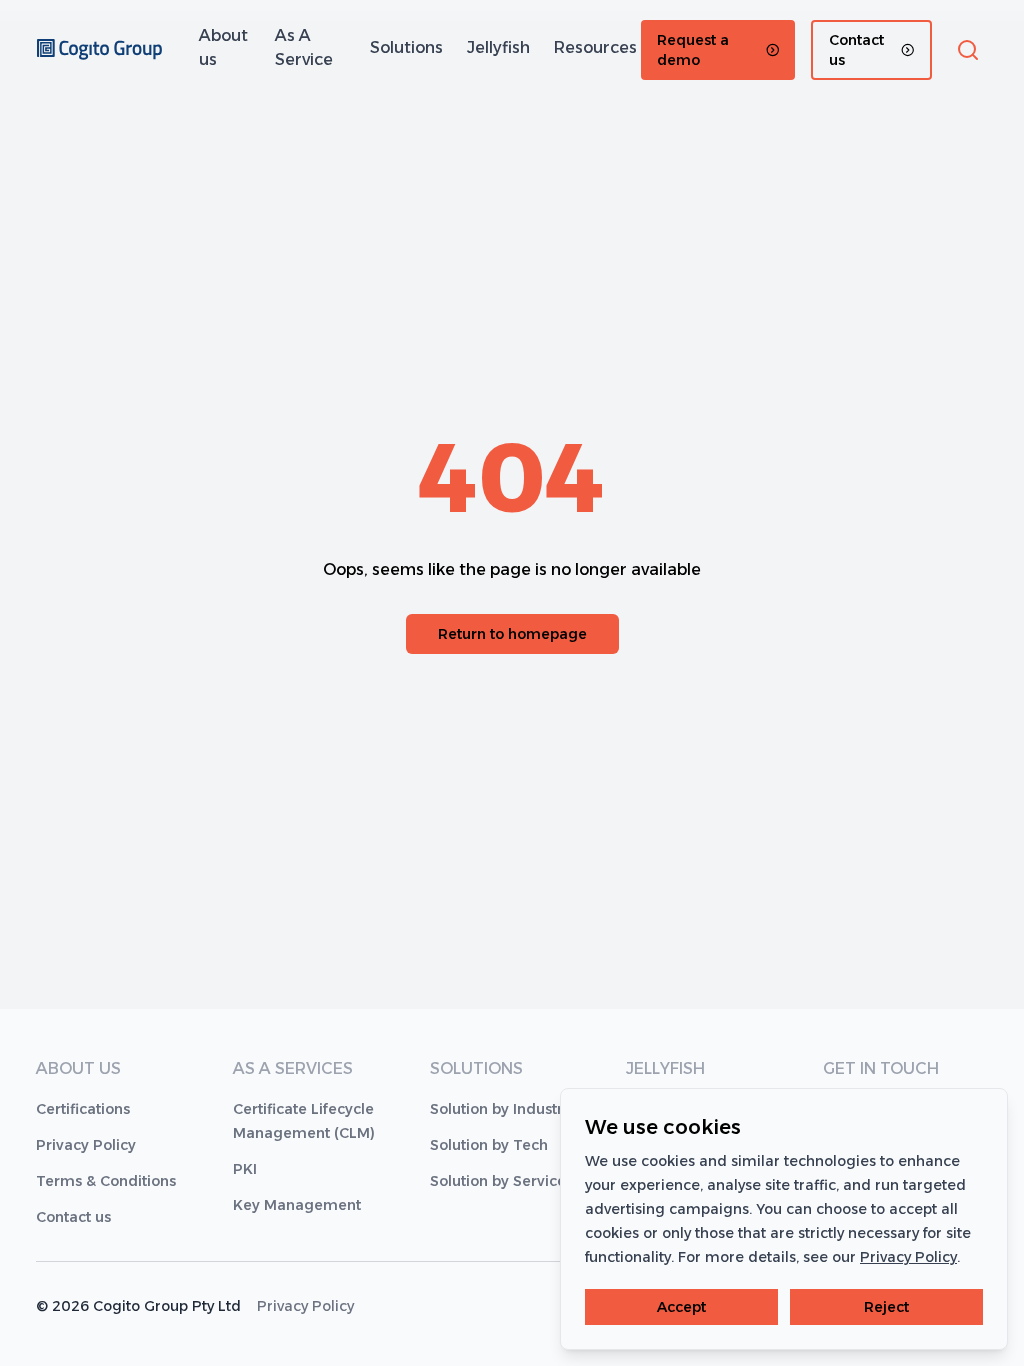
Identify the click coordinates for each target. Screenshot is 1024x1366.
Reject (886, 1307)
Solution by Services (501, 1181)
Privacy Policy (86, 1145)
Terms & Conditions (106, 1181)
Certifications (83, 1109)
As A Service (304, 47)
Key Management (297, 1205)
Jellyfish (498, 47)
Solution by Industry (500, 1109)
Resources (595, 47)
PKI (245, 1169)
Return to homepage (512, 634)
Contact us (73, 1217)
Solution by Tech (489, 1145)
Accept (681, 1307)
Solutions (406, 47)
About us (223, 47)
